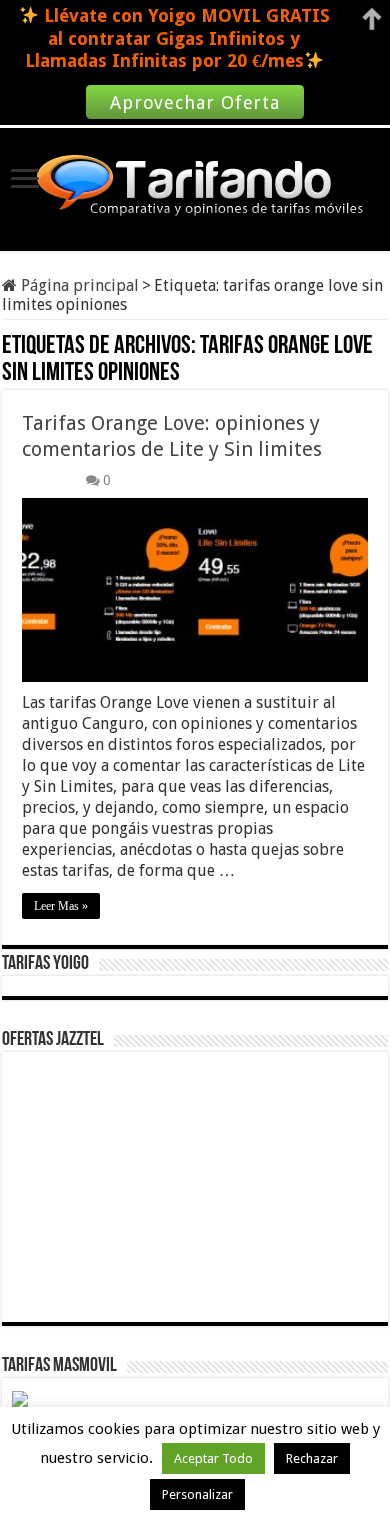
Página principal (78, 285)
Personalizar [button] (197, 1494)
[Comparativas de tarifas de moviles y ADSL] (195, 187)
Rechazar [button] (312, 1458)
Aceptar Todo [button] (213, 1458)
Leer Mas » (61, 906)
